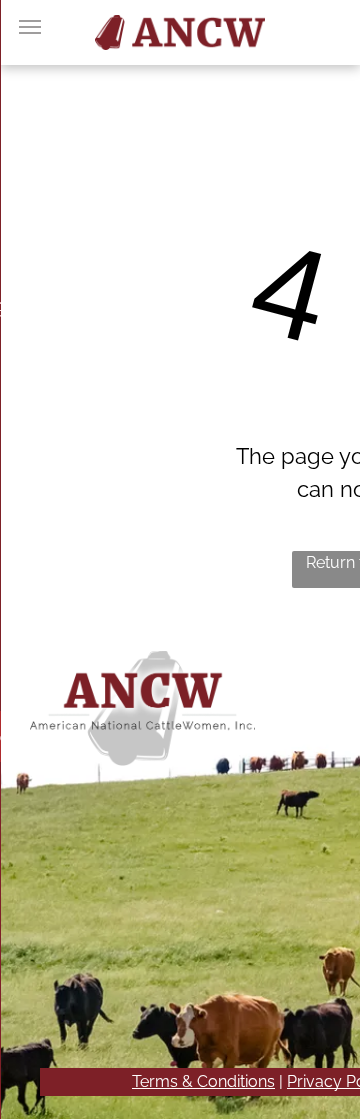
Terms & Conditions (203, 1081)
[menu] (30, 27)
